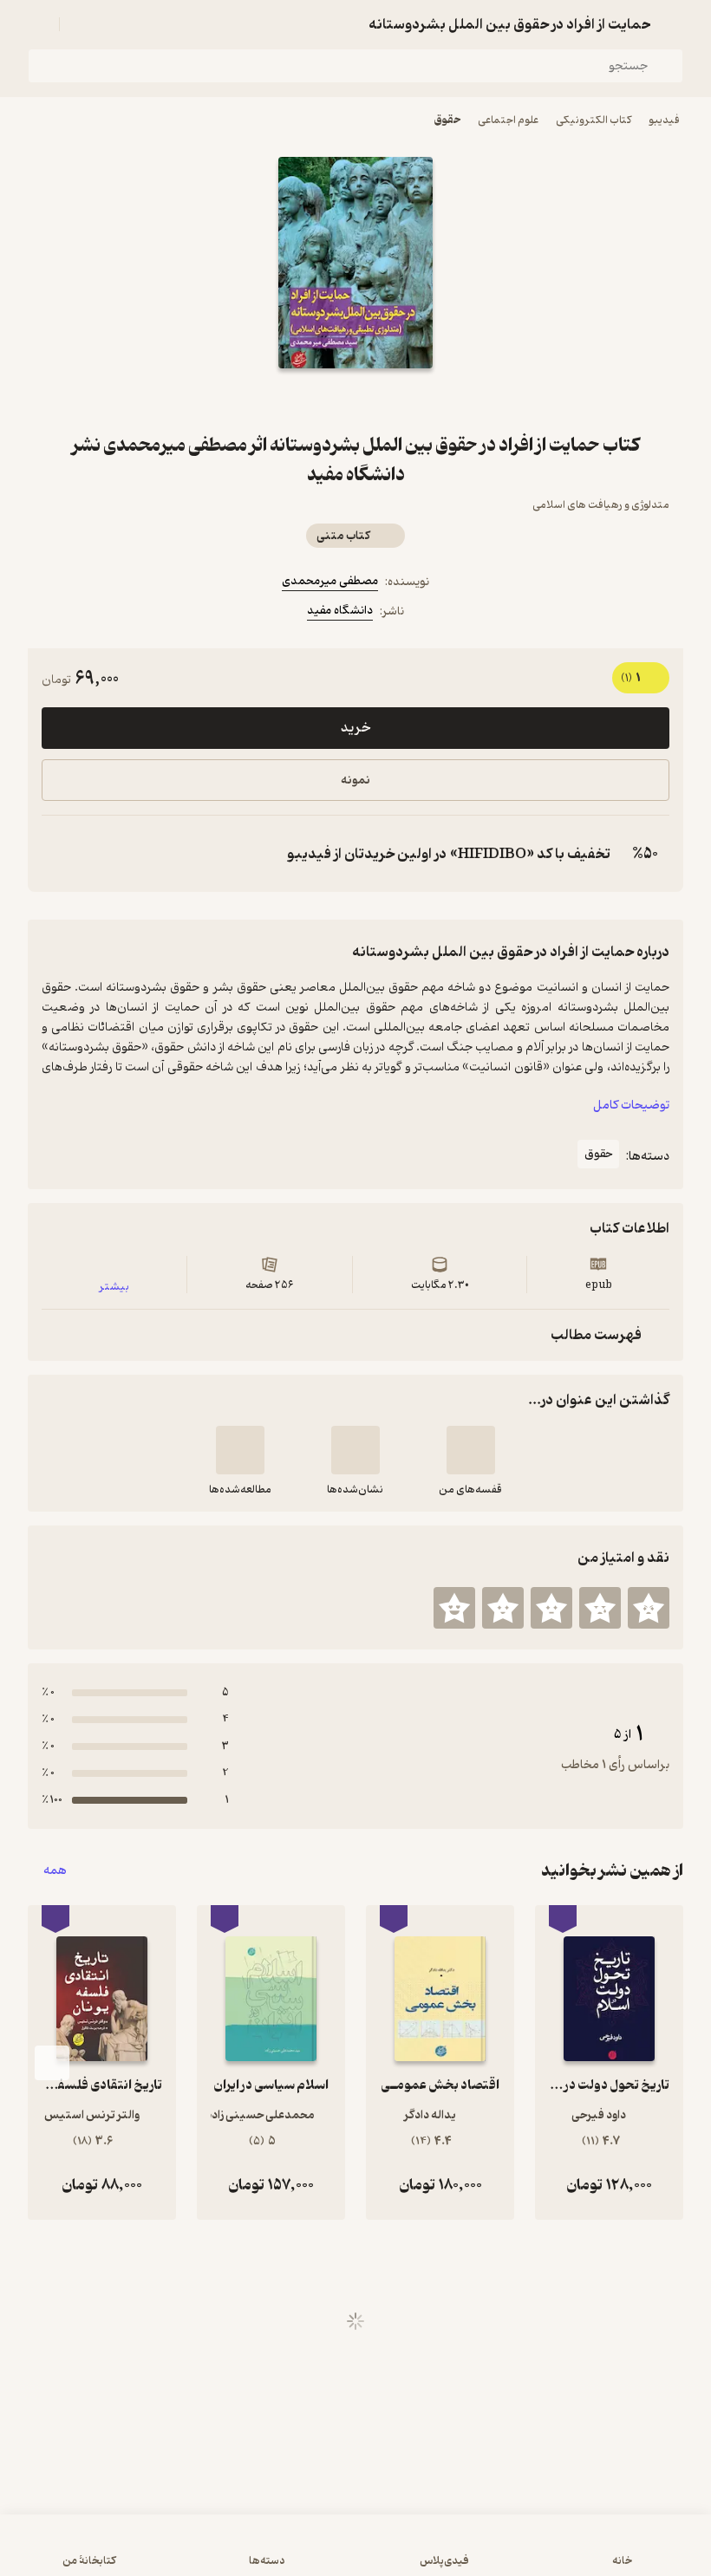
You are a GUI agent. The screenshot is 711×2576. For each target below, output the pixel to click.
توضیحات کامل (631, 1106)
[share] (314, 400)
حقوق (447, 120)
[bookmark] (397, 400)
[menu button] (38, 24)
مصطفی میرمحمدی (330, 581)
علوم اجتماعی (508, 120)
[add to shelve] (471, 1450)
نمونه (355, 781)
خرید (355, 728)
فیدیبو (664, 120)
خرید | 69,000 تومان (355, 2553)
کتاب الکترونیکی (594, 120)
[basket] (81, 24)
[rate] (649, 1608)
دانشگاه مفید (340, 611)
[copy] (59, 854)
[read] (240, 1450)
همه (55, 1871)
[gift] (355, 400)
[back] (673, 24)
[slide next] (52, 2063)
